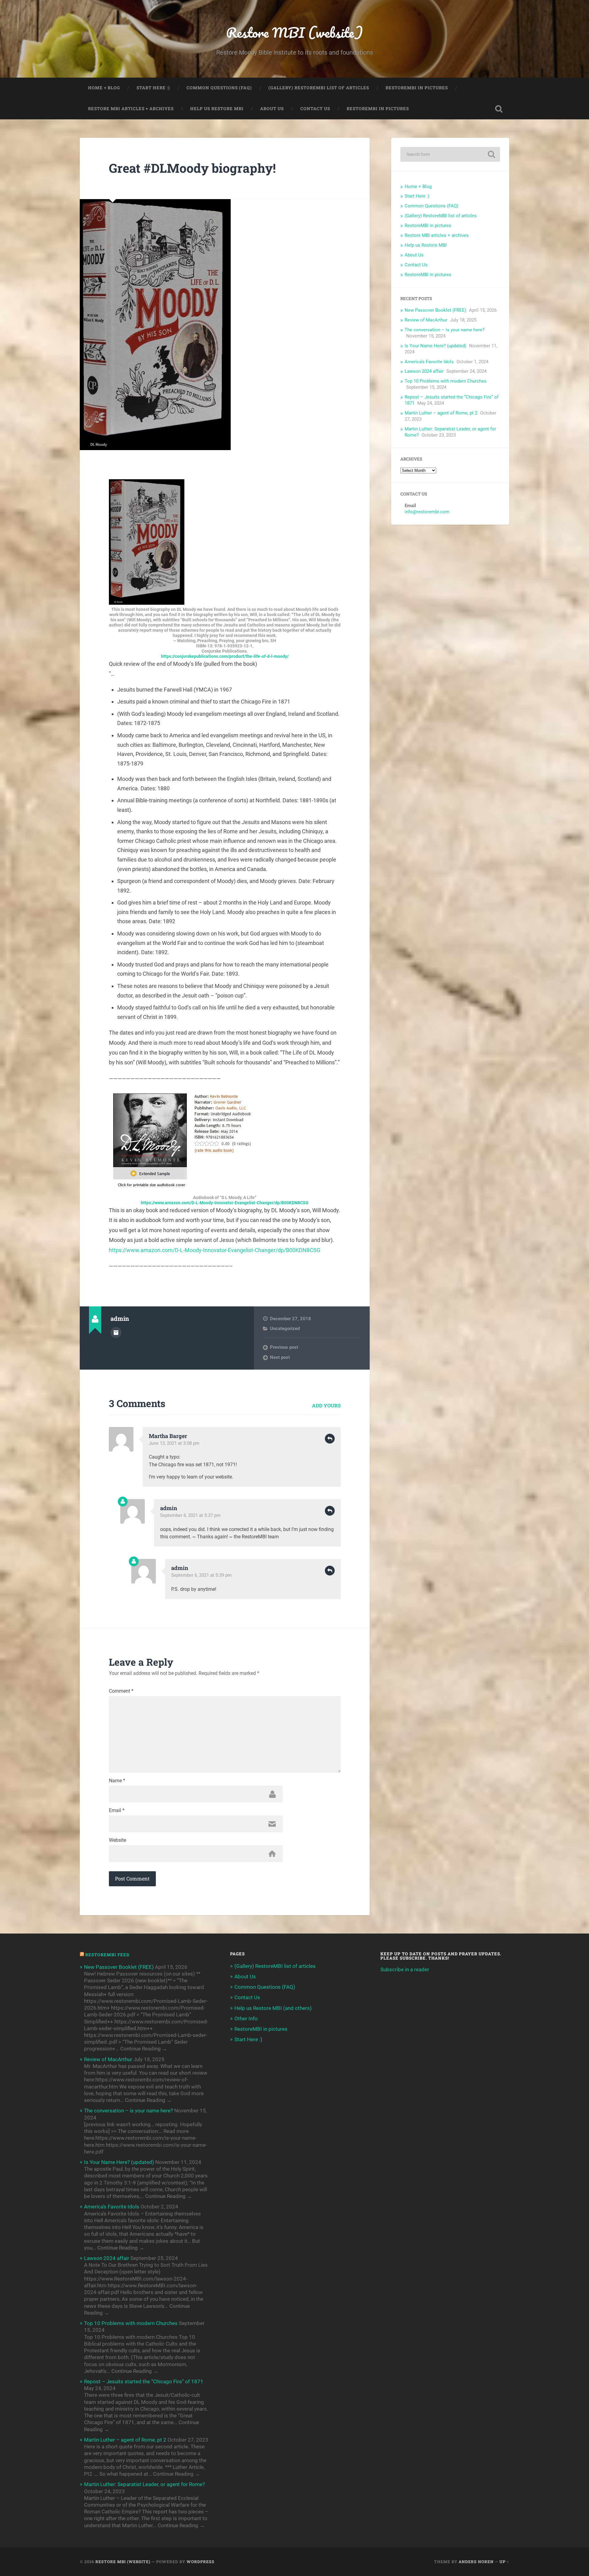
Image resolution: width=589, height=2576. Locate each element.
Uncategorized (285, 1328)
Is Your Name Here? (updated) (435, 346)
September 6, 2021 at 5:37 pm (190, 1515)
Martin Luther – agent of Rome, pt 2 (441, 413)
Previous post (284, 1347)
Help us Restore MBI (217, 109)
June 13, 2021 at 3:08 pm (174, 1443)
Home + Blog (104, 88)
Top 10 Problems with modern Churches (446, 381)
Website (117, 1840)
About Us (272, 109)
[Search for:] (450, 154)
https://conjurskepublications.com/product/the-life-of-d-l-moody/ (225, 656)
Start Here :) (153, 88)
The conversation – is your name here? (445, 330)
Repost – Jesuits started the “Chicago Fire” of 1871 (144, 2381)
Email (117, 1811)
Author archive (116, 1332)
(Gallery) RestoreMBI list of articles (319, 88)
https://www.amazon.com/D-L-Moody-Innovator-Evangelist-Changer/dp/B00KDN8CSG (225, 1203)
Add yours (326, 1405)
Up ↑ (504, 2562)
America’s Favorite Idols (429, 362)
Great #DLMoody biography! (192, 168)
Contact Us (315, 109)
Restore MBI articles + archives (131, 109)
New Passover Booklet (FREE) (435, 310)
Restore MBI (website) (294, 32)
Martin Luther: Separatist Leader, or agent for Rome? (144, 2484)
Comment (121, 1691)
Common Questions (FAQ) (219, 88)
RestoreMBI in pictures (417, 88)
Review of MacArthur (426, 320)
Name (117, 1781)
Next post (280, 1357)
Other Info (246, 2019)
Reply (330, 1439)
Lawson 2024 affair (424, 371)
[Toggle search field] (499, 109)
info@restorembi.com (427, 512)
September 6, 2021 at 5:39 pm (201, 1575)
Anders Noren (476, 2562)
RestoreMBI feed (107, 1955)
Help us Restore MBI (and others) (273, 2008)
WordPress (200, 2562)
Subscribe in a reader (405, 1969)
